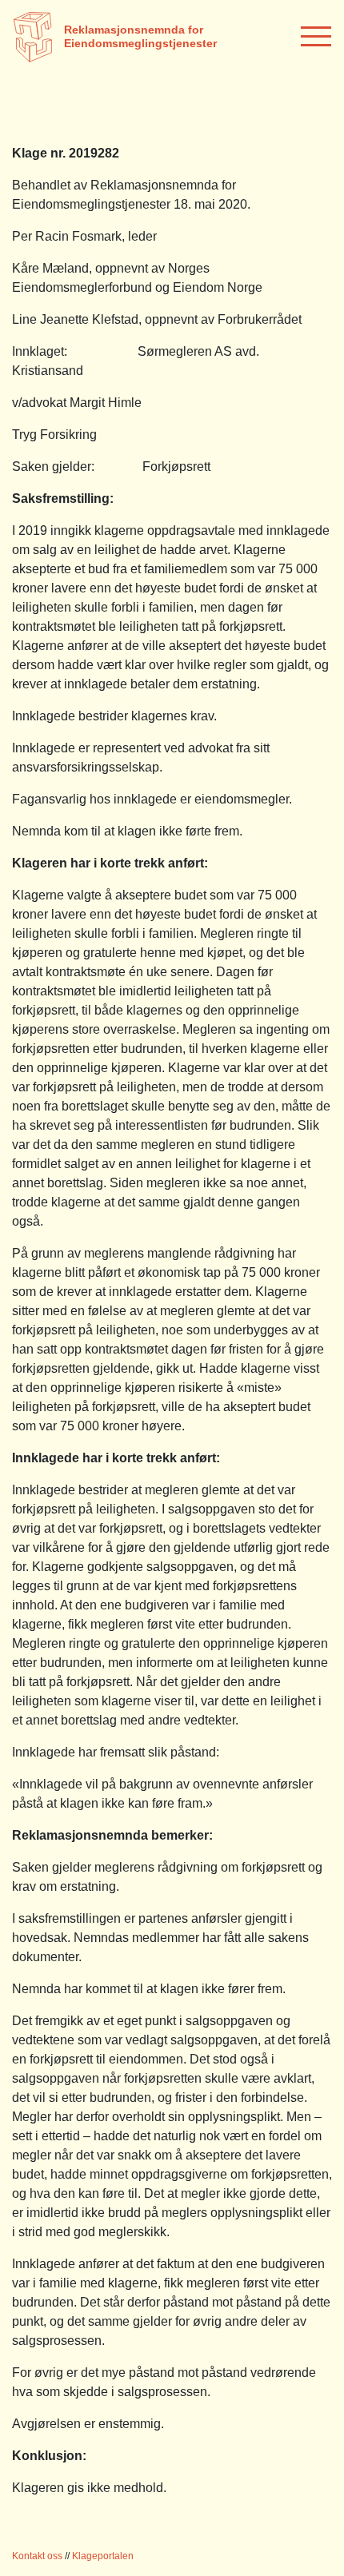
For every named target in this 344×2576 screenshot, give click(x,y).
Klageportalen (103, 2556)
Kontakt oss (37, 2556)
